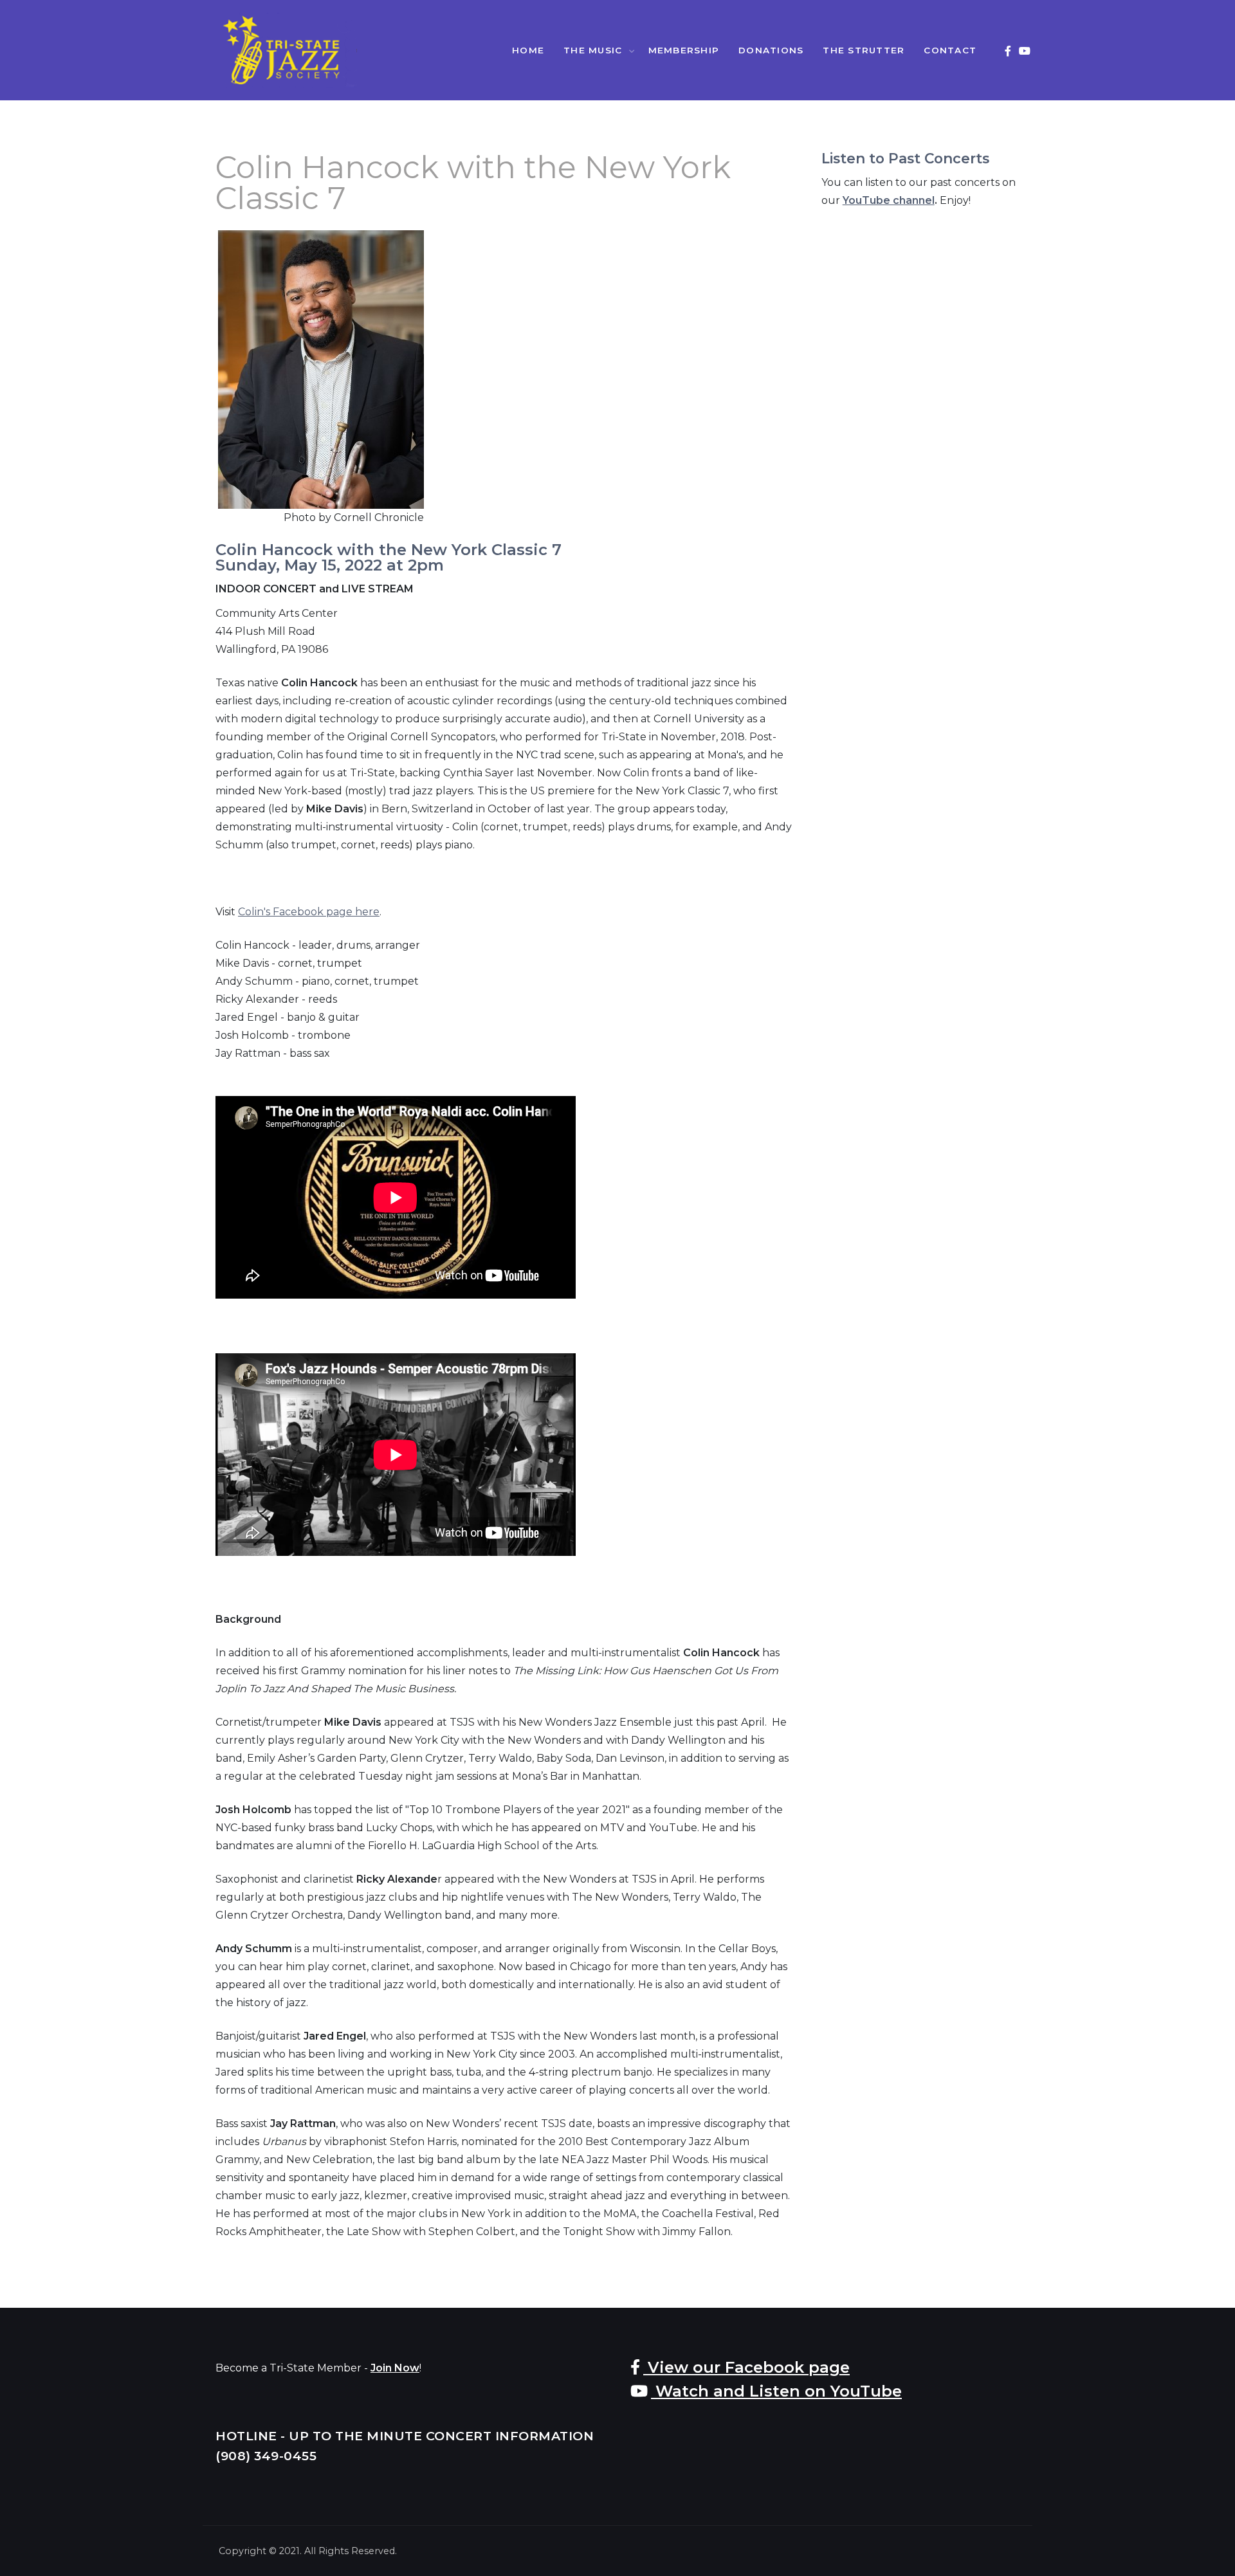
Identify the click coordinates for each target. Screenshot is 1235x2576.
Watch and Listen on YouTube (776, 2391)
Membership (684, 50)
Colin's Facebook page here (309, 912)
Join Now (395, 2368)
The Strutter (864, 50)
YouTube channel (889, 200)
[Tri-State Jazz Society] (286, 50)
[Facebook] (1008, 51)
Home (528, 50)
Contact (950, 50)
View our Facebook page (746, 2367)
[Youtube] (1024, 51)
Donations (771, 50)
